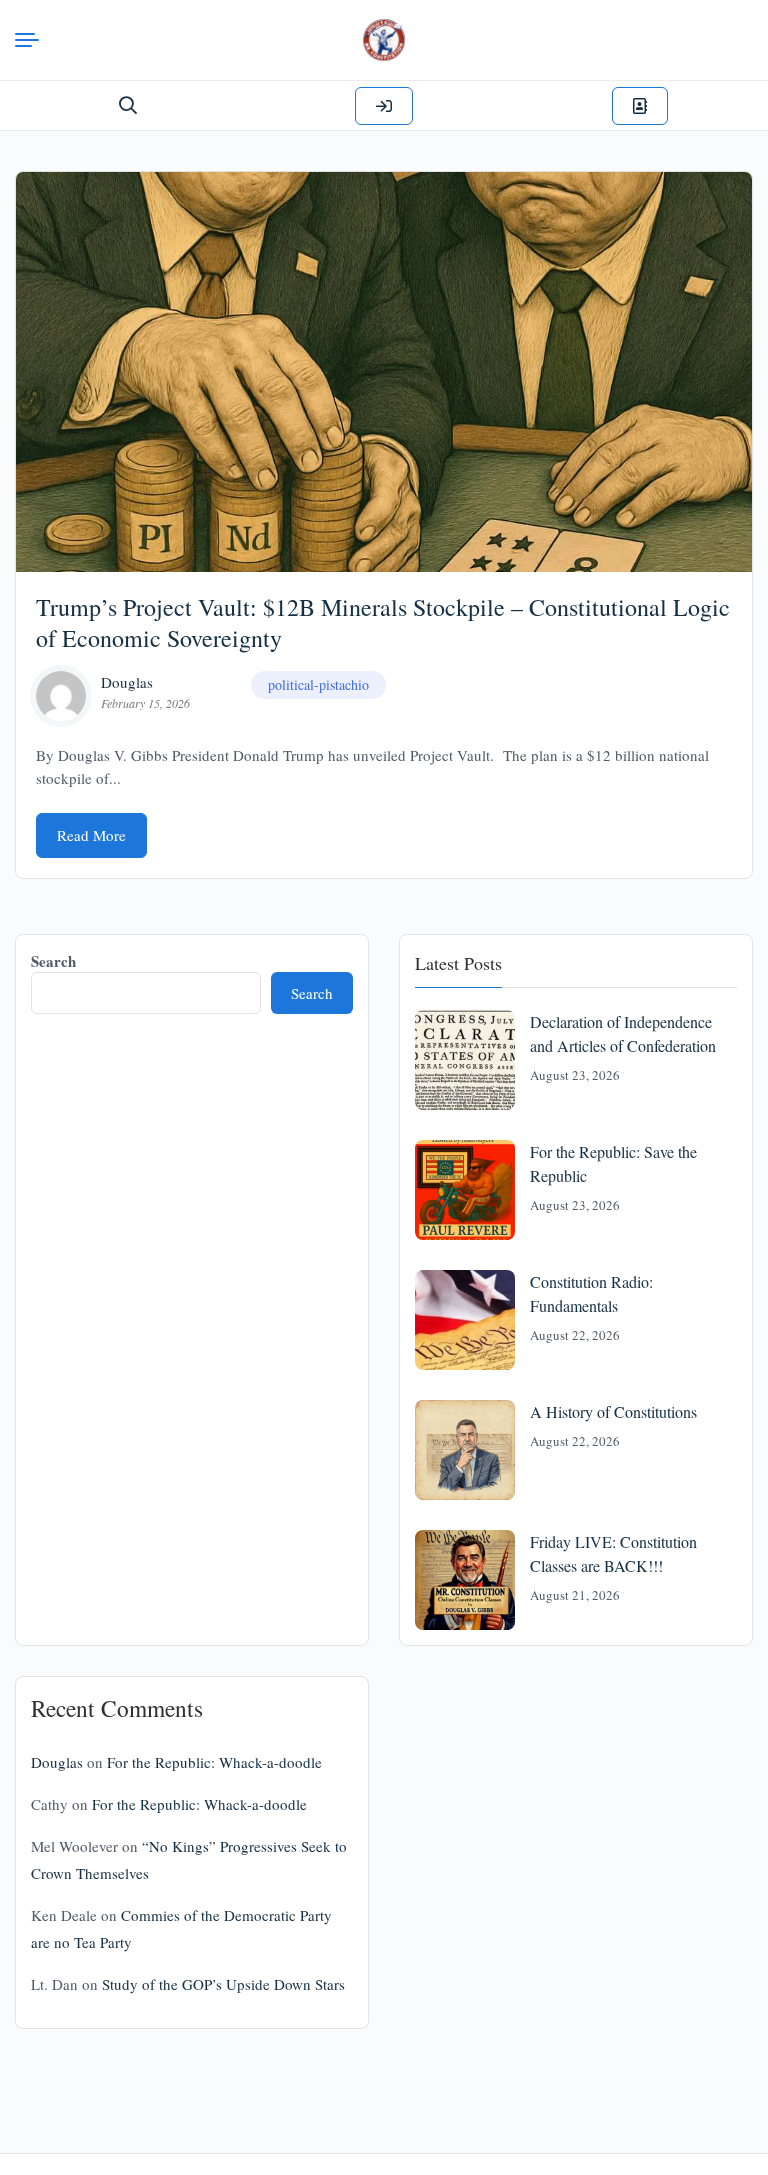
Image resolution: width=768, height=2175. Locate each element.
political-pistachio (318, 684)
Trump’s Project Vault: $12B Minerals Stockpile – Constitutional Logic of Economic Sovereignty (383, 622)
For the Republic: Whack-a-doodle (214, 1762)
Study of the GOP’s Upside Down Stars (223, 1984)
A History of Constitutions (613, 1411)
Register (640, 106)
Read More (91, 835)
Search (53, 961)
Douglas (127, 682)
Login (384, 106)
